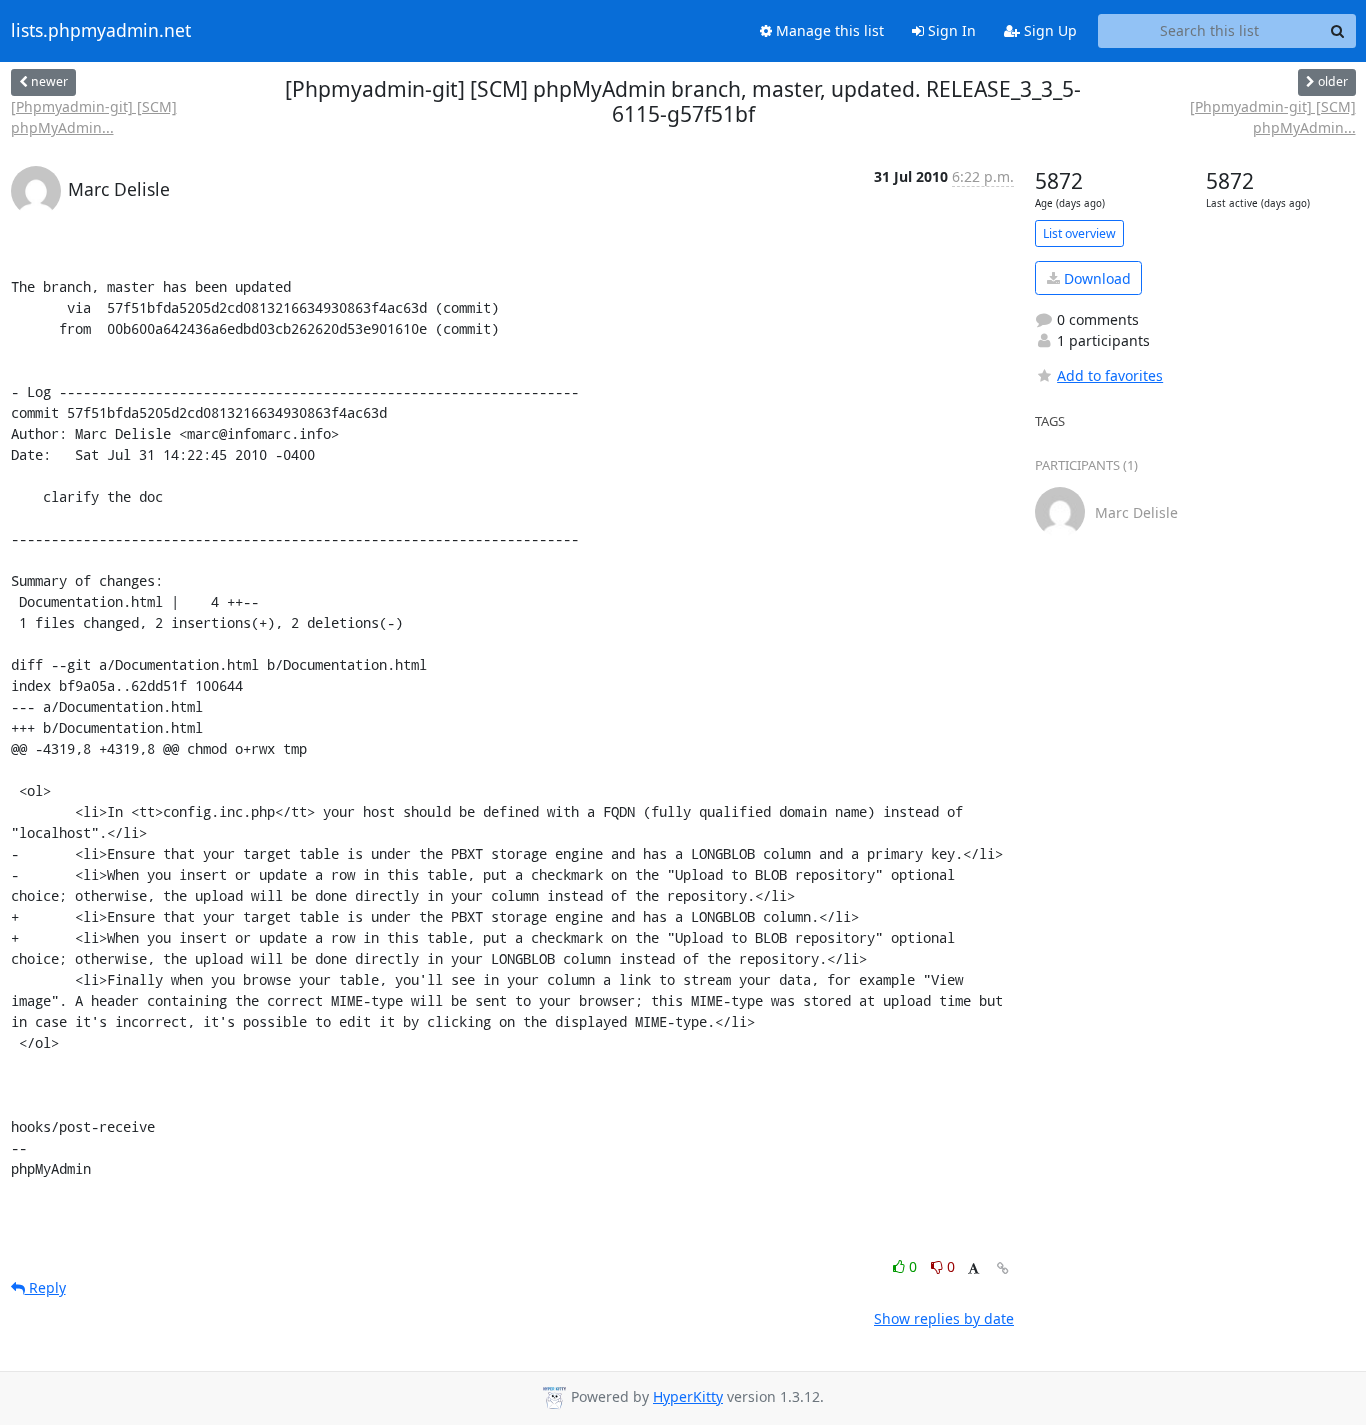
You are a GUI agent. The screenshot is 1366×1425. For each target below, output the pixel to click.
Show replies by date (944, 1318)
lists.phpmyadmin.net (101, 31)
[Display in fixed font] (973, 1269)
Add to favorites (1110, 375)
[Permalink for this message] (1003, 1268)
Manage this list (828, 30)
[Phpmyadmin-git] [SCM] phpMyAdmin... (94, 117)
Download (1095, 278)
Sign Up (1048, 30)
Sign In (950, 30)
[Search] (1338, 31)
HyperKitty (688, 1396)
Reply (45, 1287)
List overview (1079, 233)
